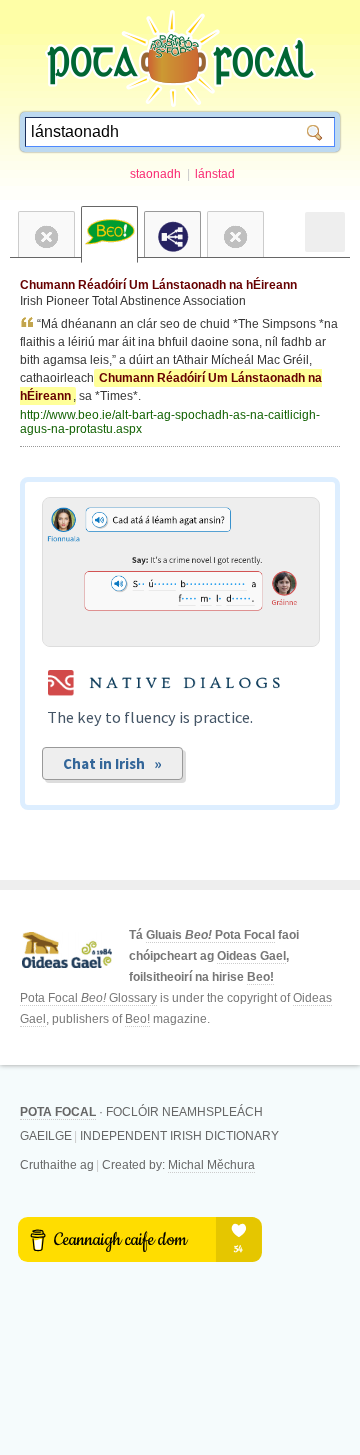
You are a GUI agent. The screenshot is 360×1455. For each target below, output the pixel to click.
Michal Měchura (211, 1165)
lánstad (215, 174)
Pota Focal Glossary (88, 998)
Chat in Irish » (112, 763)
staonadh (155, 174)
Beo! (260, 977)
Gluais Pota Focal (210, 935)
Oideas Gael (251, 956)
